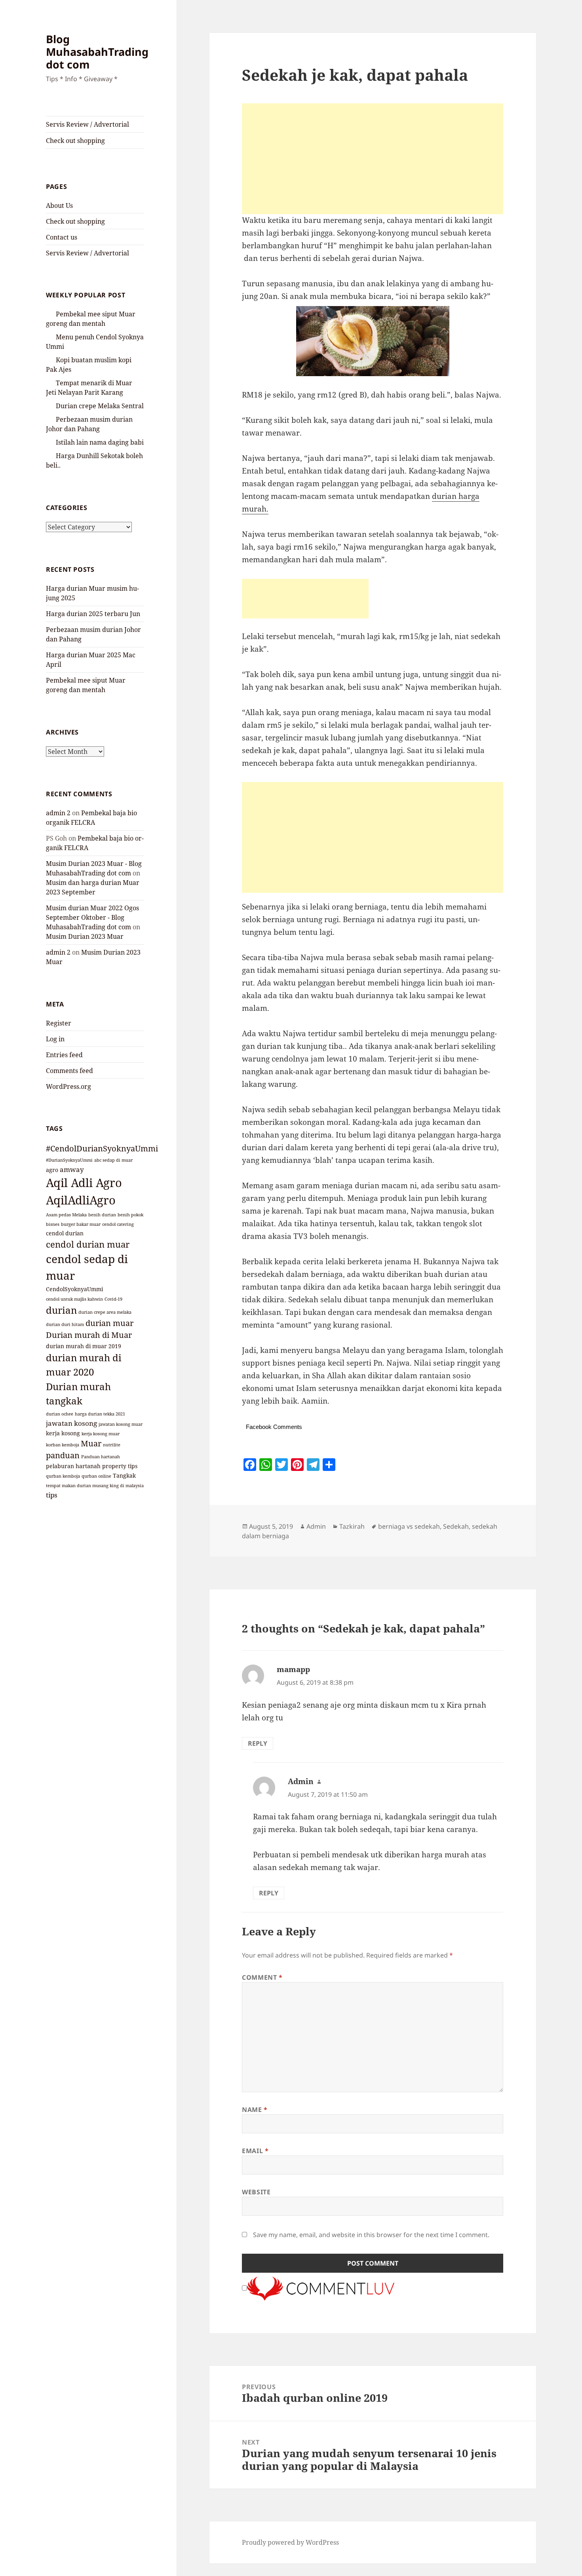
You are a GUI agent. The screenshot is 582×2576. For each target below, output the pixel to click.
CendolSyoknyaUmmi (74, 1289)
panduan (63, 1455)
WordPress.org (68, 1086)
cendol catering (118, 1224)
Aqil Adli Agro (84, 1183)
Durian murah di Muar (89, 1335)
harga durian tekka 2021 (100, 1414)
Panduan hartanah (101, 1457)
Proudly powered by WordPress (290, 2542)
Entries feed (64, 1055)
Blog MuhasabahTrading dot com (97, 52)
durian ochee (60, 1414)
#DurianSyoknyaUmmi (69, 1160)
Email (255, 2151)
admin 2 (58, 813)
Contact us (62, 237)
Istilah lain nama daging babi (100, 442)
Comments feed (69, 1071)
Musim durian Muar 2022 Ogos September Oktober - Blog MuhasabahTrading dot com (92, 917)
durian (61, 1310)
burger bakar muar (81, 1224)
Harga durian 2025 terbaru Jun (93, 614)
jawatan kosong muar (121, 1424)
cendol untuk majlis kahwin (74, 1299)
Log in (55, 1039)
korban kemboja (63, 1445)
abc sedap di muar (113, 1160)
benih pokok (130, 1215)
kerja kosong (63, 1433)
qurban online (96, 1476)
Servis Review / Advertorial (87, 124)
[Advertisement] (373, 159)
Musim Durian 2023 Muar (85, 936)
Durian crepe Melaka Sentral (100, 406)
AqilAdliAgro (81, 1200)
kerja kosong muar (101, 1434)
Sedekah (456, 1526)
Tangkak (124, 1475)
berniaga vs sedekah (409, 1526)
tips (52, 1495)
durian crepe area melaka (105, 1312)
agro (52, 1170)
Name (255, 2110)
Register (59, 1023)
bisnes (53, 1224)
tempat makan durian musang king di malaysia (95, 1486)
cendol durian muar (88, 1244)
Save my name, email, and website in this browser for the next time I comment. (371, 2235)
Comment (262, 1977)
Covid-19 (113, 1299)
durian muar (109, 1323)
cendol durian (65, 1233)
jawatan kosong (71, 1423)
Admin (316, 1526)
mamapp (293, 1669)
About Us (59, 205)
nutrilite (112, 1445)
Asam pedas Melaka (66, 1215)
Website (256, 2192)
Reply (258, 1743)
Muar (91, 1443)
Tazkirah (352, 1526)
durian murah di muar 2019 (84, 1346)
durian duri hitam (65, 1324)
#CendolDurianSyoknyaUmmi (102, 1148)
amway (72, 1169)
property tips (120, 1466)
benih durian (102, 1215)
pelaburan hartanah (73, 1466)
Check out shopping (75, 141)
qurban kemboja (63, 1476)
